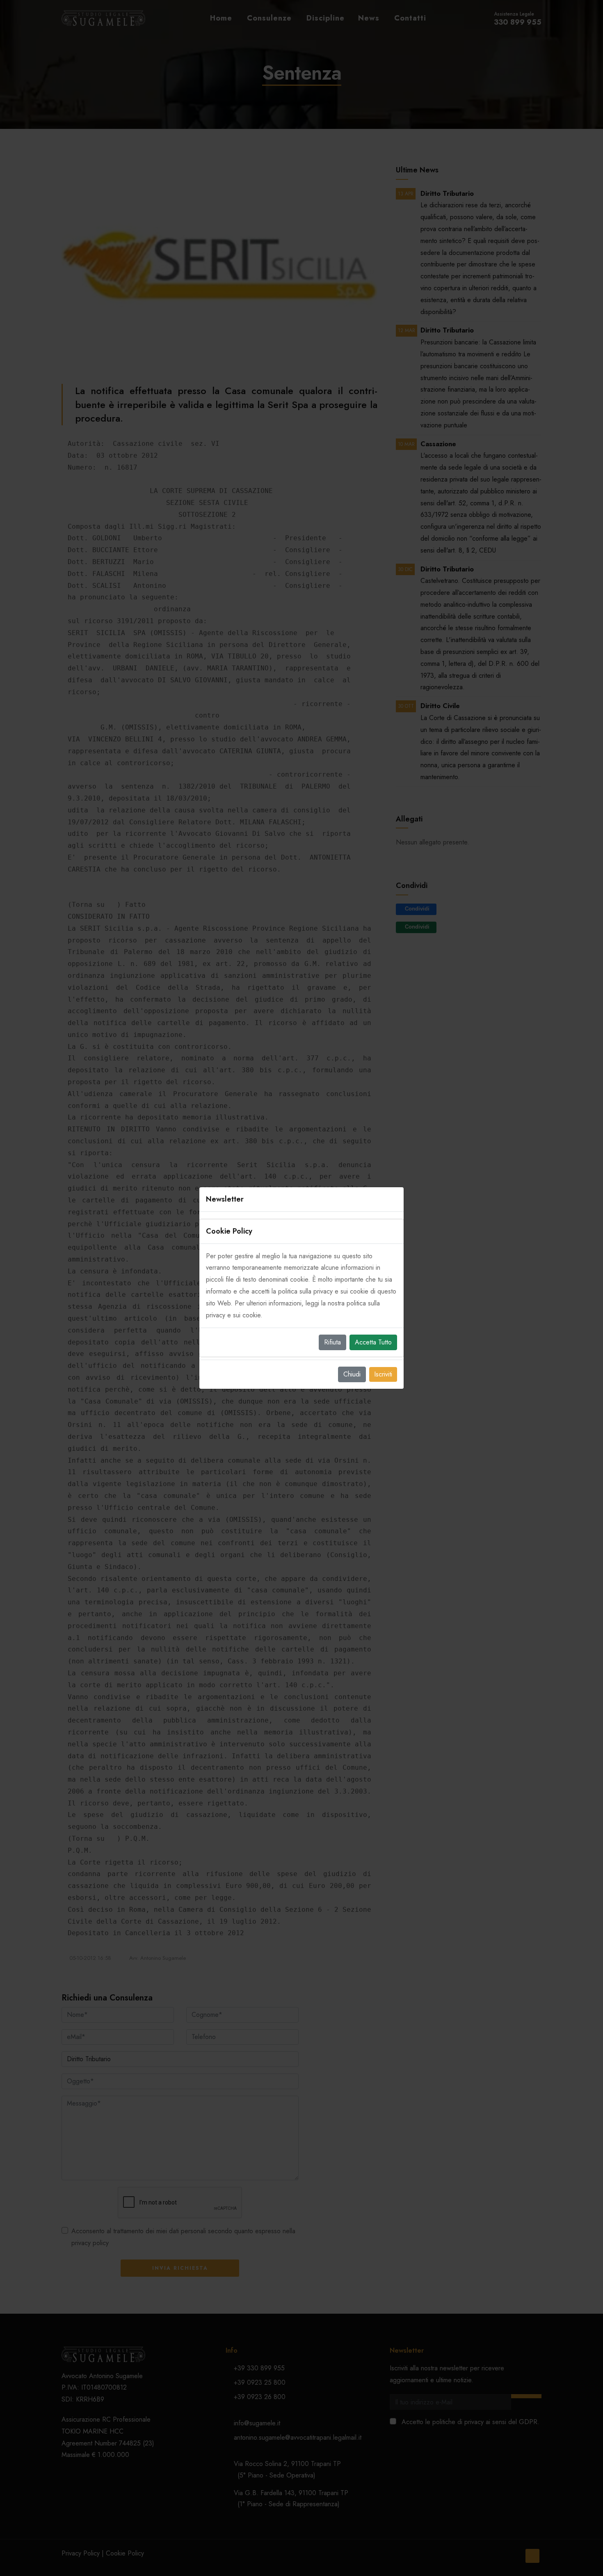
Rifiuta (332, 1342)
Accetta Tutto (373, 1342)
